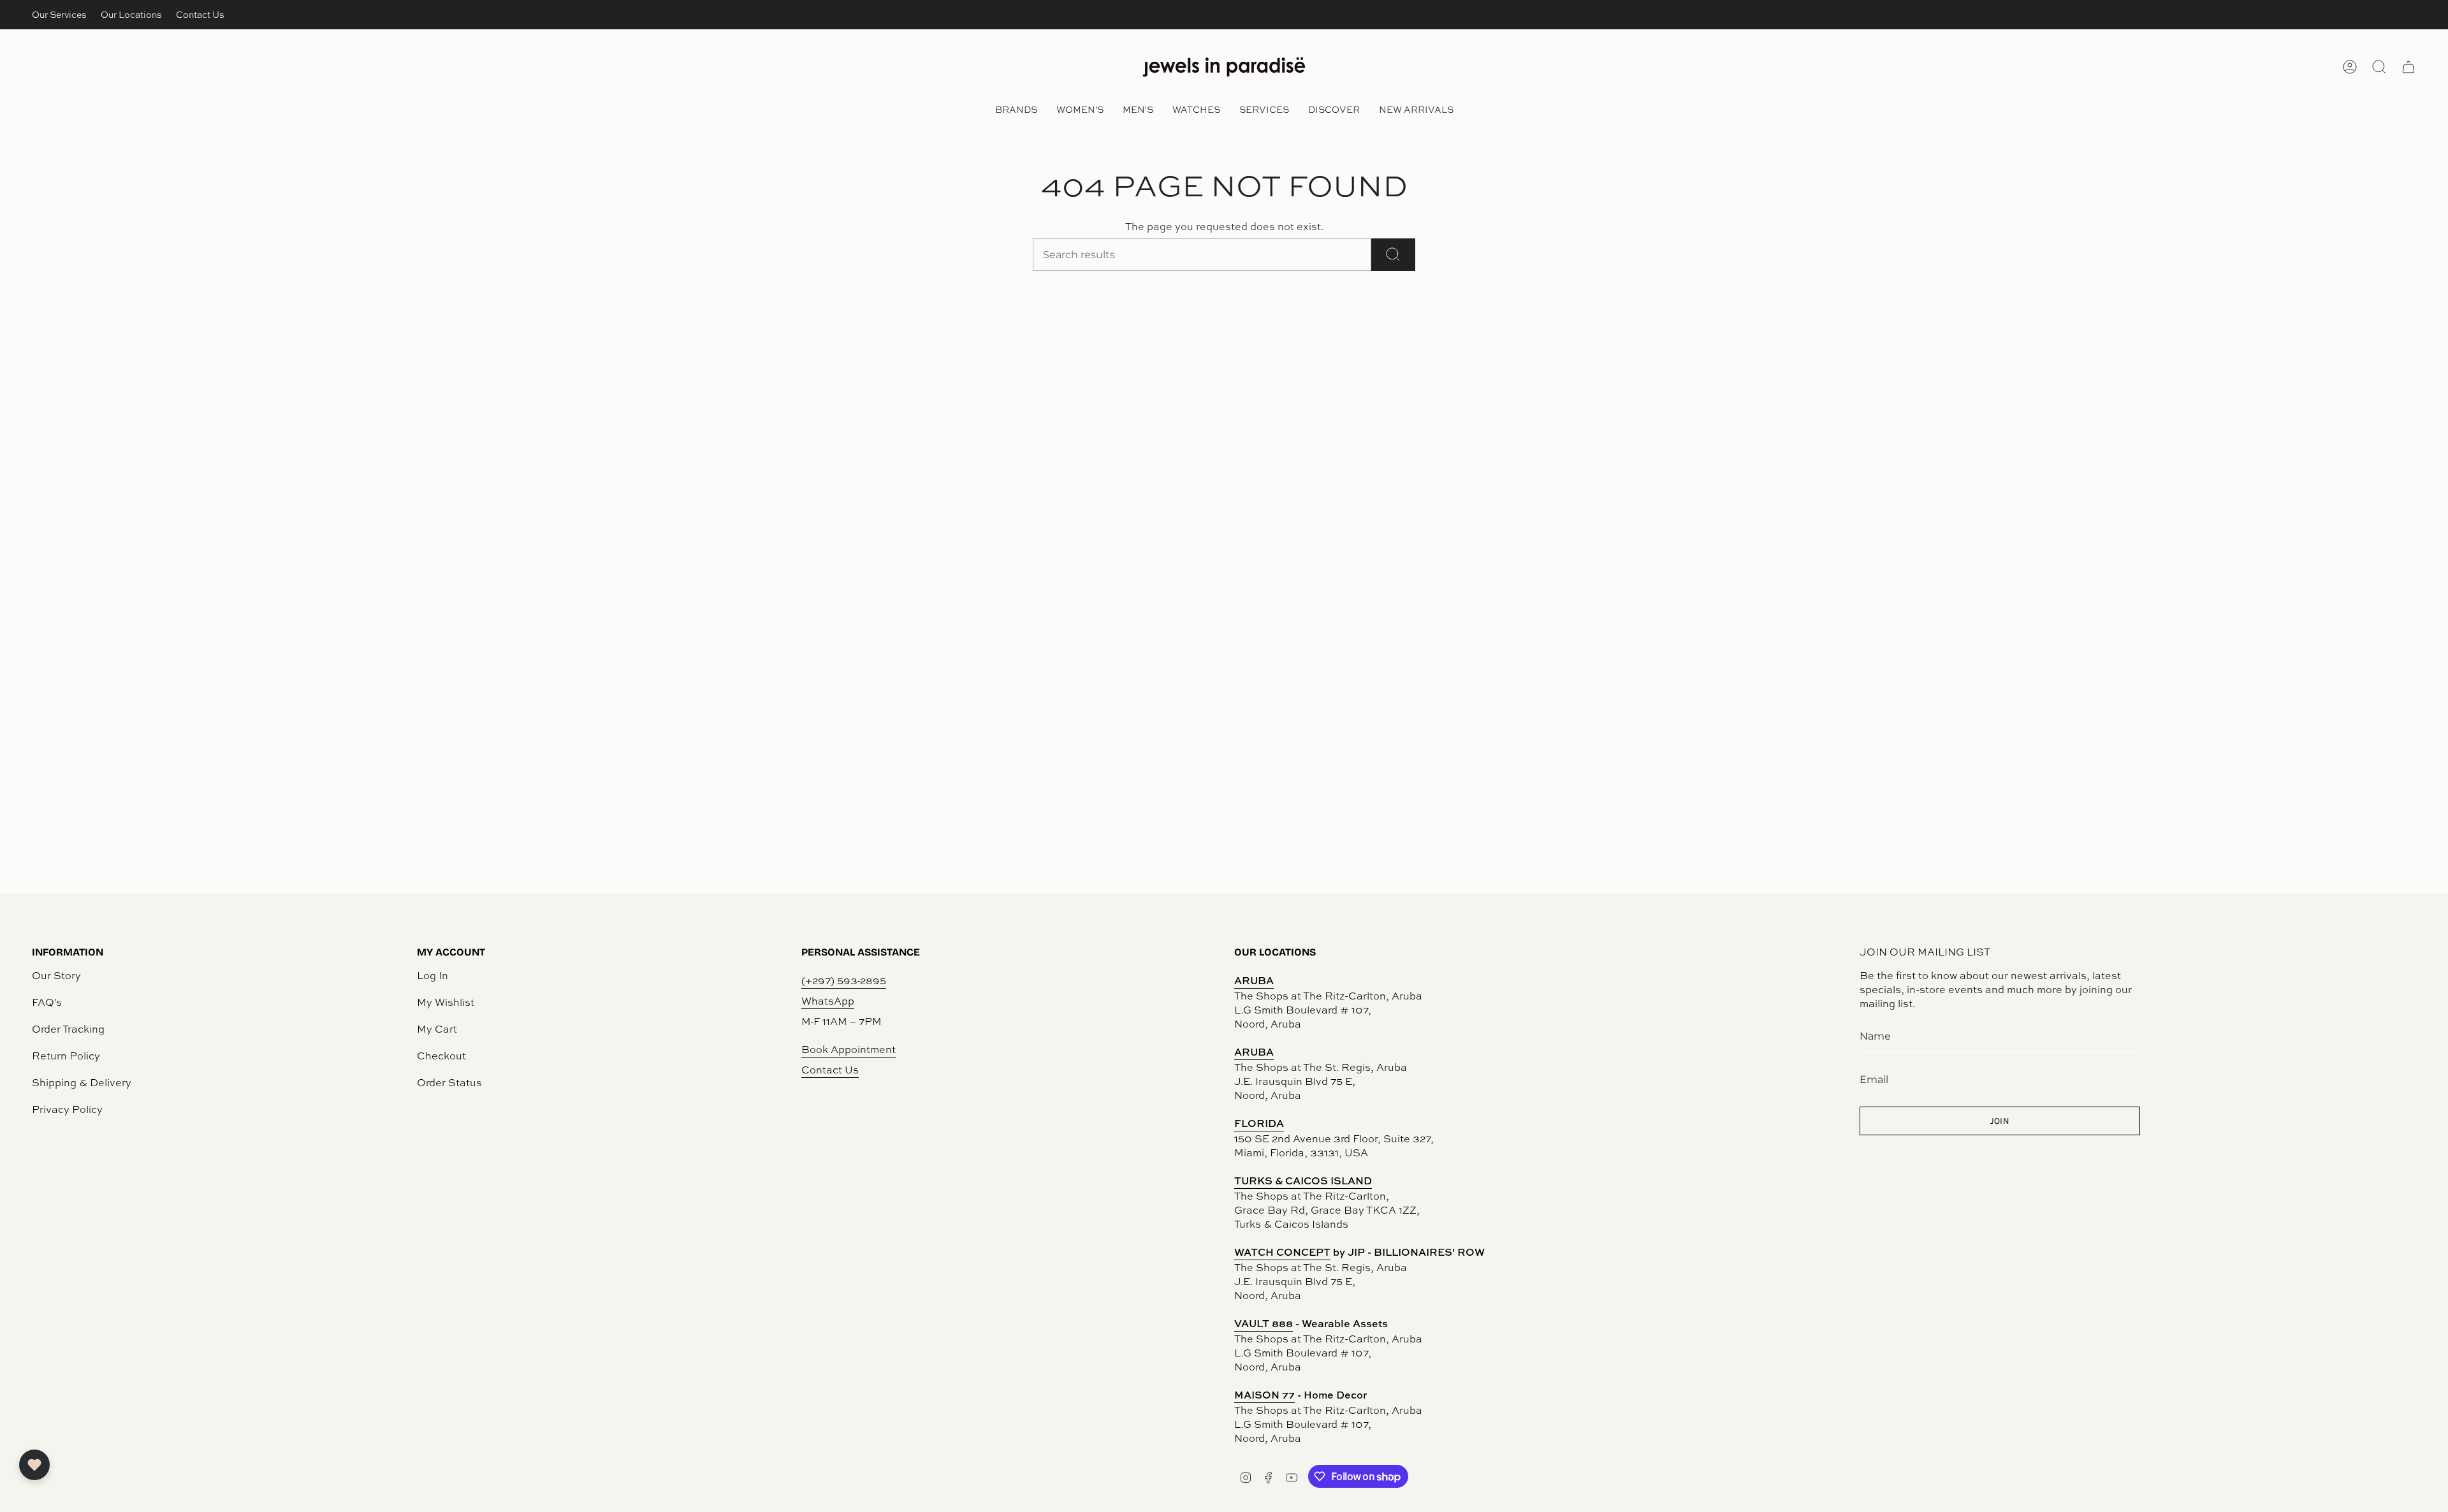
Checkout (441, 1056)
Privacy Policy (67, 1109)
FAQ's (47, 1002)
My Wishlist (446, 1002)
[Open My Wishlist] (34, 1465)
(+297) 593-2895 (844, 980)
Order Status (449, 1082)
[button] (1016, 111)
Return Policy (66, 1056)
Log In (433, 975)
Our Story (56, 975)
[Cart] (2408, 67)
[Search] (1393, 255)
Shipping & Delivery (82, 1082)
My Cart (437, 1029)
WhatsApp (828, 1001)
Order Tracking (68, 1029)
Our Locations (131, 14)
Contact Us (200, 14)
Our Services (59, 14)
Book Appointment (849, 1049)
